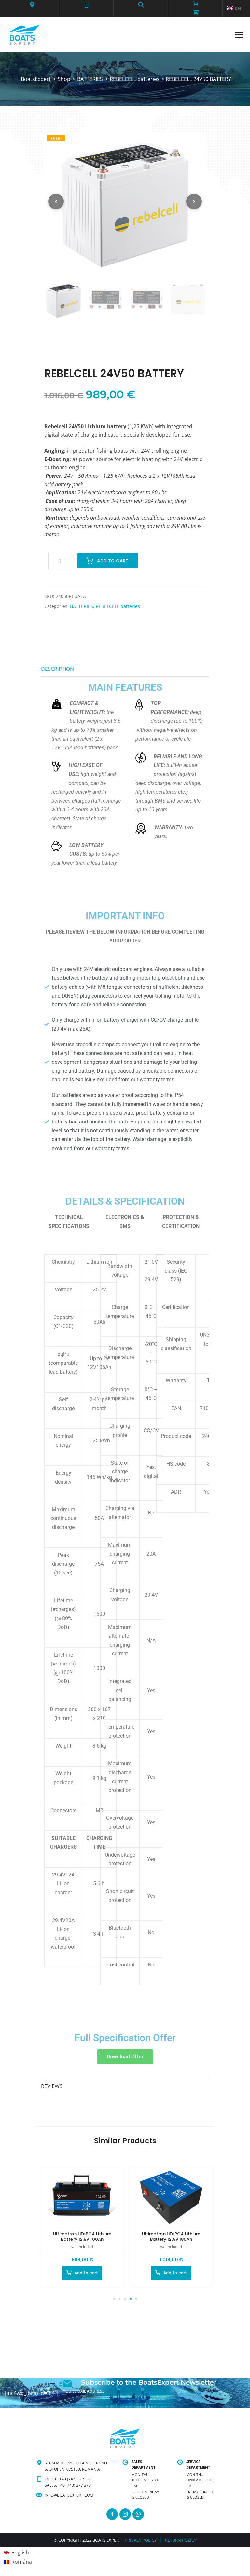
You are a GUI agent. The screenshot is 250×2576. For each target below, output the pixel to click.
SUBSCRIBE (74, 2405)
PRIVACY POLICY (141, 2540)
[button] (32, 5)
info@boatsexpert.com (69, 2495)
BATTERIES (82, 606)
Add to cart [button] (86, 2273)
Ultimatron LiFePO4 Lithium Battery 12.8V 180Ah (171, 2237)
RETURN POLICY (181, 2540)
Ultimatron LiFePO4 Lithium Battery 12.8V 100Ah (82, 2237)
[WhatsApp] (138, 2514)
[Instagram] (125, 2514)
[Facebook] (112, 2514)
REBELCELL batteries (118, 606)
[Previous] (56, 202)
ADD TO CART (113, 561)
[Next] (194, 202)
